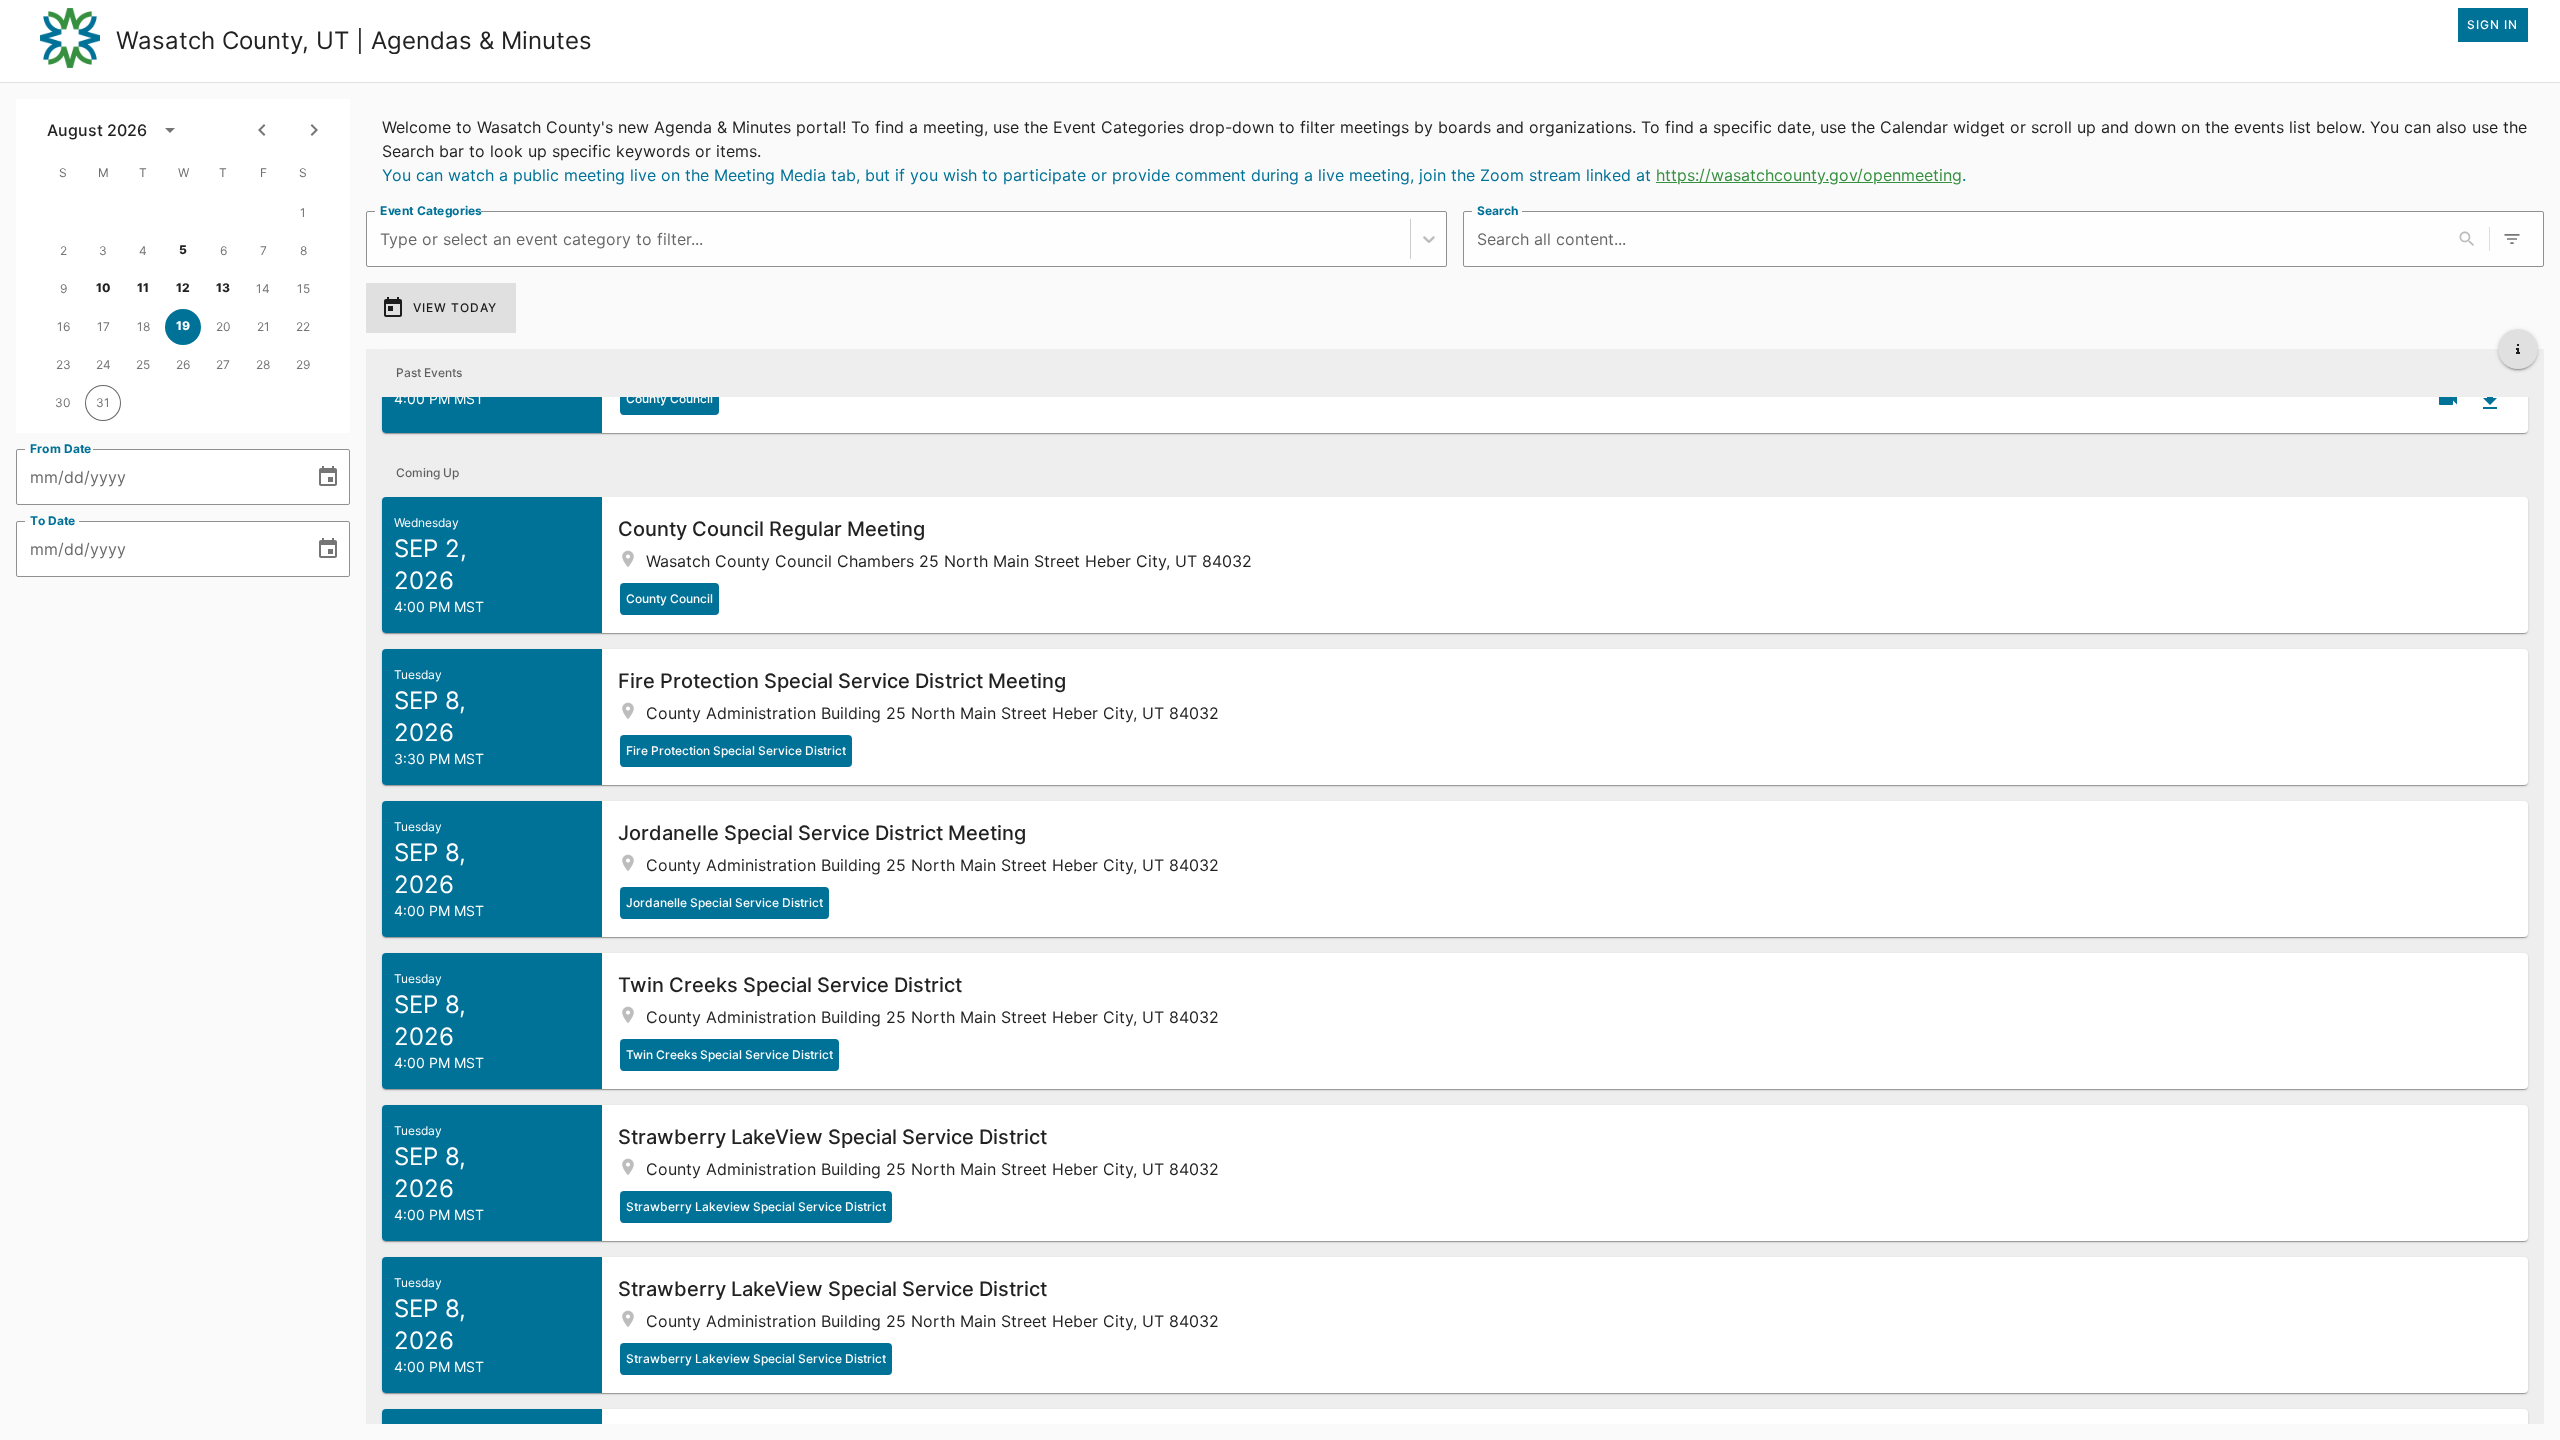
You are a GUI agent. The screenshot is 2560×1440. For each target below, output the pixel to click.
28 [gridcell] (263, 364)
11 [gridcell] (143, 287)
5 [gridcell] (183, 249)
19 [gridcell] (183, 325)
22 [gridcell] (303, 326)
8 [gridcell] (303, 250)
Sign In (2492, 24)
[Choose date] (328, 477)
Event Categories (431, 210)
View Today (455, 307)
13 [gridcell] (223, 287)
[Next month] (314, 130)
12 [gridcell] (183, 287)
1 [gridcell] (303, 212)
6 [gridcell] (223, 250)
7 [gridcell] (263, 250)
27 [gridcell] (223, 364)
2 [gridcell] (63, 250)
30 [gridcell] (63, 402)
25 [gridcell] (143, 364)
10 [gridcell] (103, 287)
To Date (53, 520)
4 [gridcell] (143, 250)
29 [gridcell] (303, 364)
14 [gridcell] (263, 288)
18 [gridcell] (143, 326)
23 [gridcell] (63, 364)
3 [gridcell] (103, 250)
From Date (61, 448)
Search (1497, 210)
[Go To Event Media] (2448, 399)
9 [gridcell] (63, 288)
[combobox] (382, 239)
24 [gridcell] (103, 364)
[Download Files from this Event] (2490, 401)
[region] (1455, 147)
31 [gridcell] (103, 402)
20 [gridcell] (223, 326)
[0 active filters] (2512, 239)
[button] (1455, 565)
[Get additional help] (2518, 349)
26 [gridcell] (183, 364)
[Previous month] (262, 130)
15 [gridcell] (303, 288)
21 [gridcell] (263, 326)
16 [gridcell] (63, 326)
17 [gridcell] (103, 326)
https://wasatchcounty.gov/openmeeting (1809, 175)
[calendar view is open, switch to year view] (170, 130)
